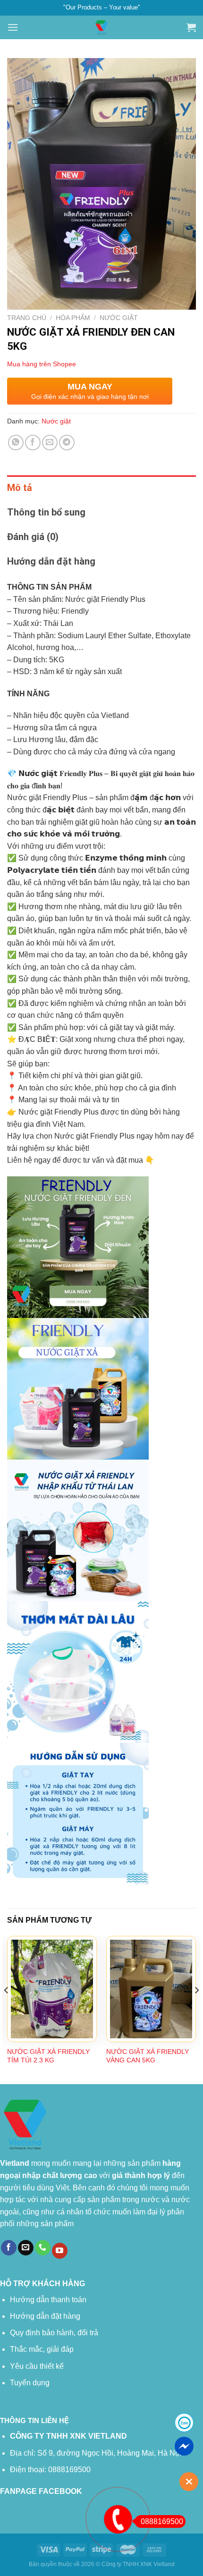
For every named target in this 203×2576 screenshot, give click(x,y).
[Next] (196, 2009)
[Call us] (43, 2248)
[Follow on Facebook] (9, 2248)
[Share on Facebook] (33, 443)
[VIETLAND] (101, 27)
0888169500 (162, 2521)
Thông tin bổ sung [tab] (46, 512)
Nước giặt (119, 318)
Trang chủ (27, 318)
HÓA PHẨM (73, 318)
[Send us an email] (26, 2248)
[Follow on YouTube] (60, 2251)
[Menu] (13, 27)
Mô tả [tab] (20, 488)
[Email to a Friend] (50, 443)
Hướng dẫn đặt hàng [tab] (51, 561)
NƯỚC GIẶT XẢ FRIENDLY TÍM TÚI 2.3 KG (48, 2056)
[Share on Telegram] (67, 443)
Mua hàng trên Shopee (42, 364)
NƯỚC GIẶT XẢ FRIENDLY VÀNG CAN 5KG (148, 2056)
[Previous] (7, 2009)
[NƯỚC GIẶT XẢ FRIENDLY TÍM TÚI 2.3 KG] (52, 1989)
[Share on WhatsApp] (16, 443)
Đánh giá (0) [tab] (33, 537)
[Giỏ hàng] (191, 27)
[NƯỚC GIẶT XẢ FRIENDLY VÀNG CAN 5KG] (151, 1989)
